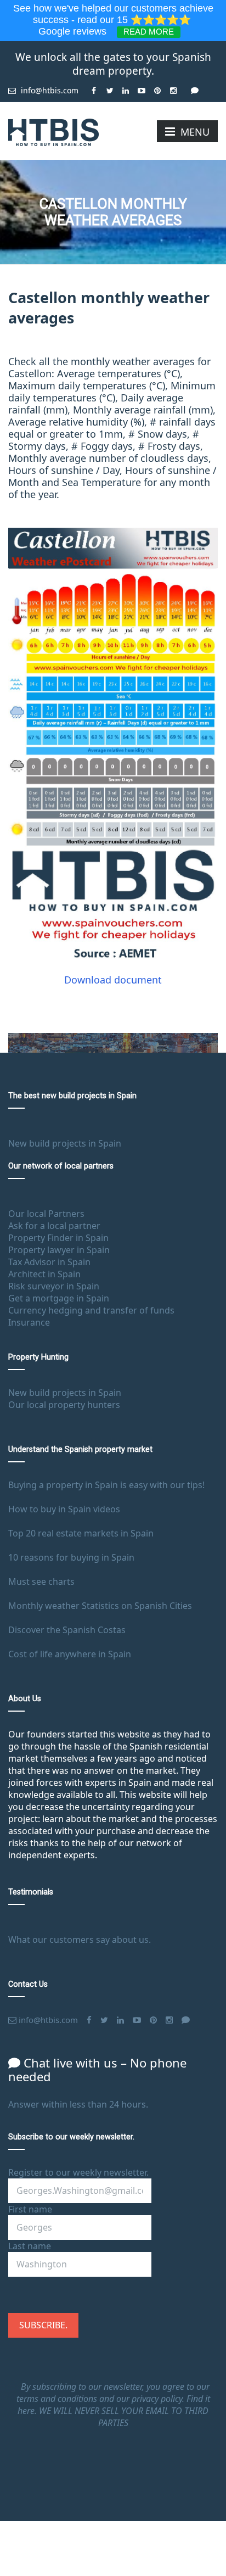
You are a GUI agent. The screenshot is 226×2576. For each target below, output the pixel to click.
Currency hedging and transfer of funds (91, 1310)
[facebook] (94, 86)
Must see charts (41, 1582)
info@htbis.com (49, 90)
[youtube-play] (142, 86)
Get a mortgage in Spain (59, 1298)
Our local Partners (46, 1214)
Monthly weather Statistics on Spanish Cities (100, 1606)
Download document (113, 980)
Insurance (29, 1322)
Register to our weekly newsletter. (78, 2172)
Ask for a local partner (54, 1226)
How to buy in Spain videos (64, 1509)
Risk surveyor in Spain (54, 1286)
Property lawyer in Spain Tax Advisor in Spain (59, 1256)
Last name (30, 2246)
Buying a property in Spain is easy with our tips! (106, 1485)
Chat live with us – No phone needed (97, 2069)
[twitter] (110, 86)
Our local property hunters (64, 1405)
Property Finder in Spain (58, 1238)
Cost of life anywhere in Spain (70, 1654)
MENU (195, 132)
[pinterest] (158, 86)
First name (30, 2209)
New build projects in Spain (65, 1143)
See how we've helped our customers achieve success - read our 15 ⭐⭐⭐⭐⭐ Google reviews (113, 20)
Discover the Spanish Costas (67, 1630)
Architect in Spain (44, 1274)
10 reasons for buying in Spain (71, 1557)
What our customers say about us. (80, 1940)
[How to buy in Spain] (53, 131)
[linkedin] (126, 86)
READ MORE (149, 32)
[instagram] (174, 86)
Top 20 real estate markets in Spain (81, 1533)
